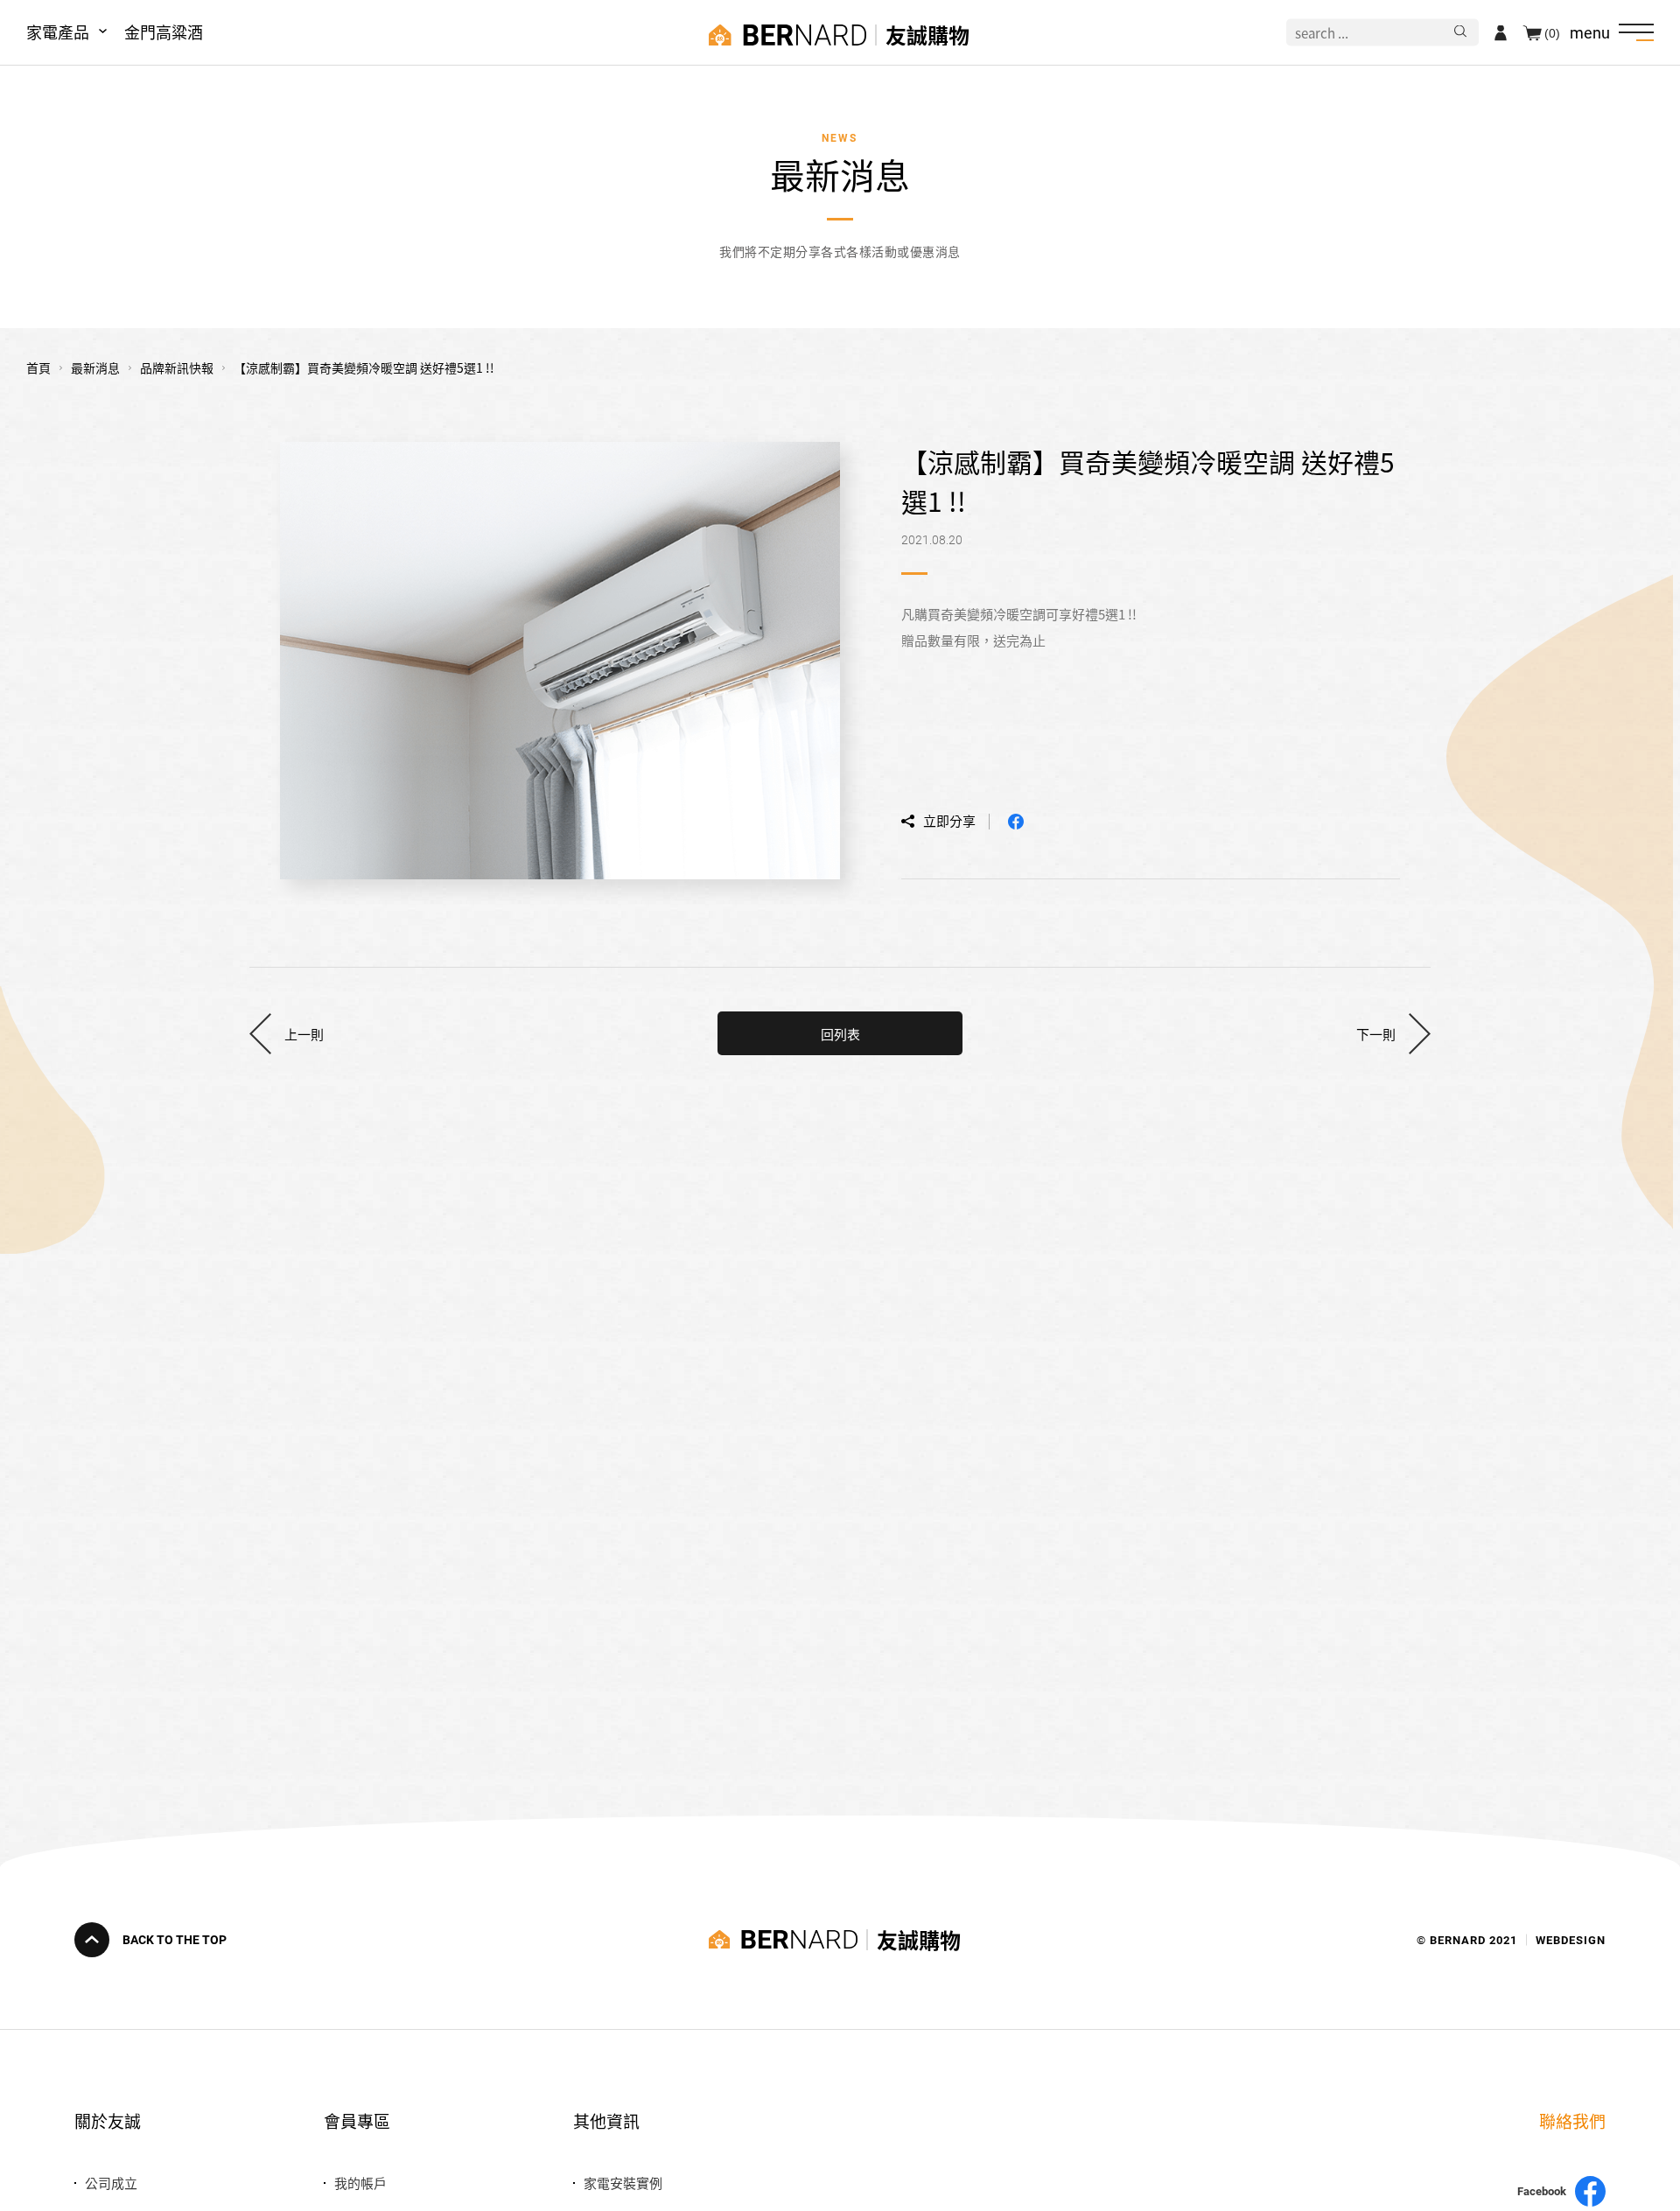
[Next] (1393, 1033)
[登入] (1501, 32)
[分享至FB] (1016, 822)
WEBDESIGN (1571, 1939)
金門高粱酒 (164, 31)
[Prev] (287, 1033)
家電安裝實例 (623, 2183)
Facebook (1542, 2191)
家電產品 (58, 31)
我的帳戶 (360, 2183)
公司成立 (111, 2183)
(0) (1552, 32)
